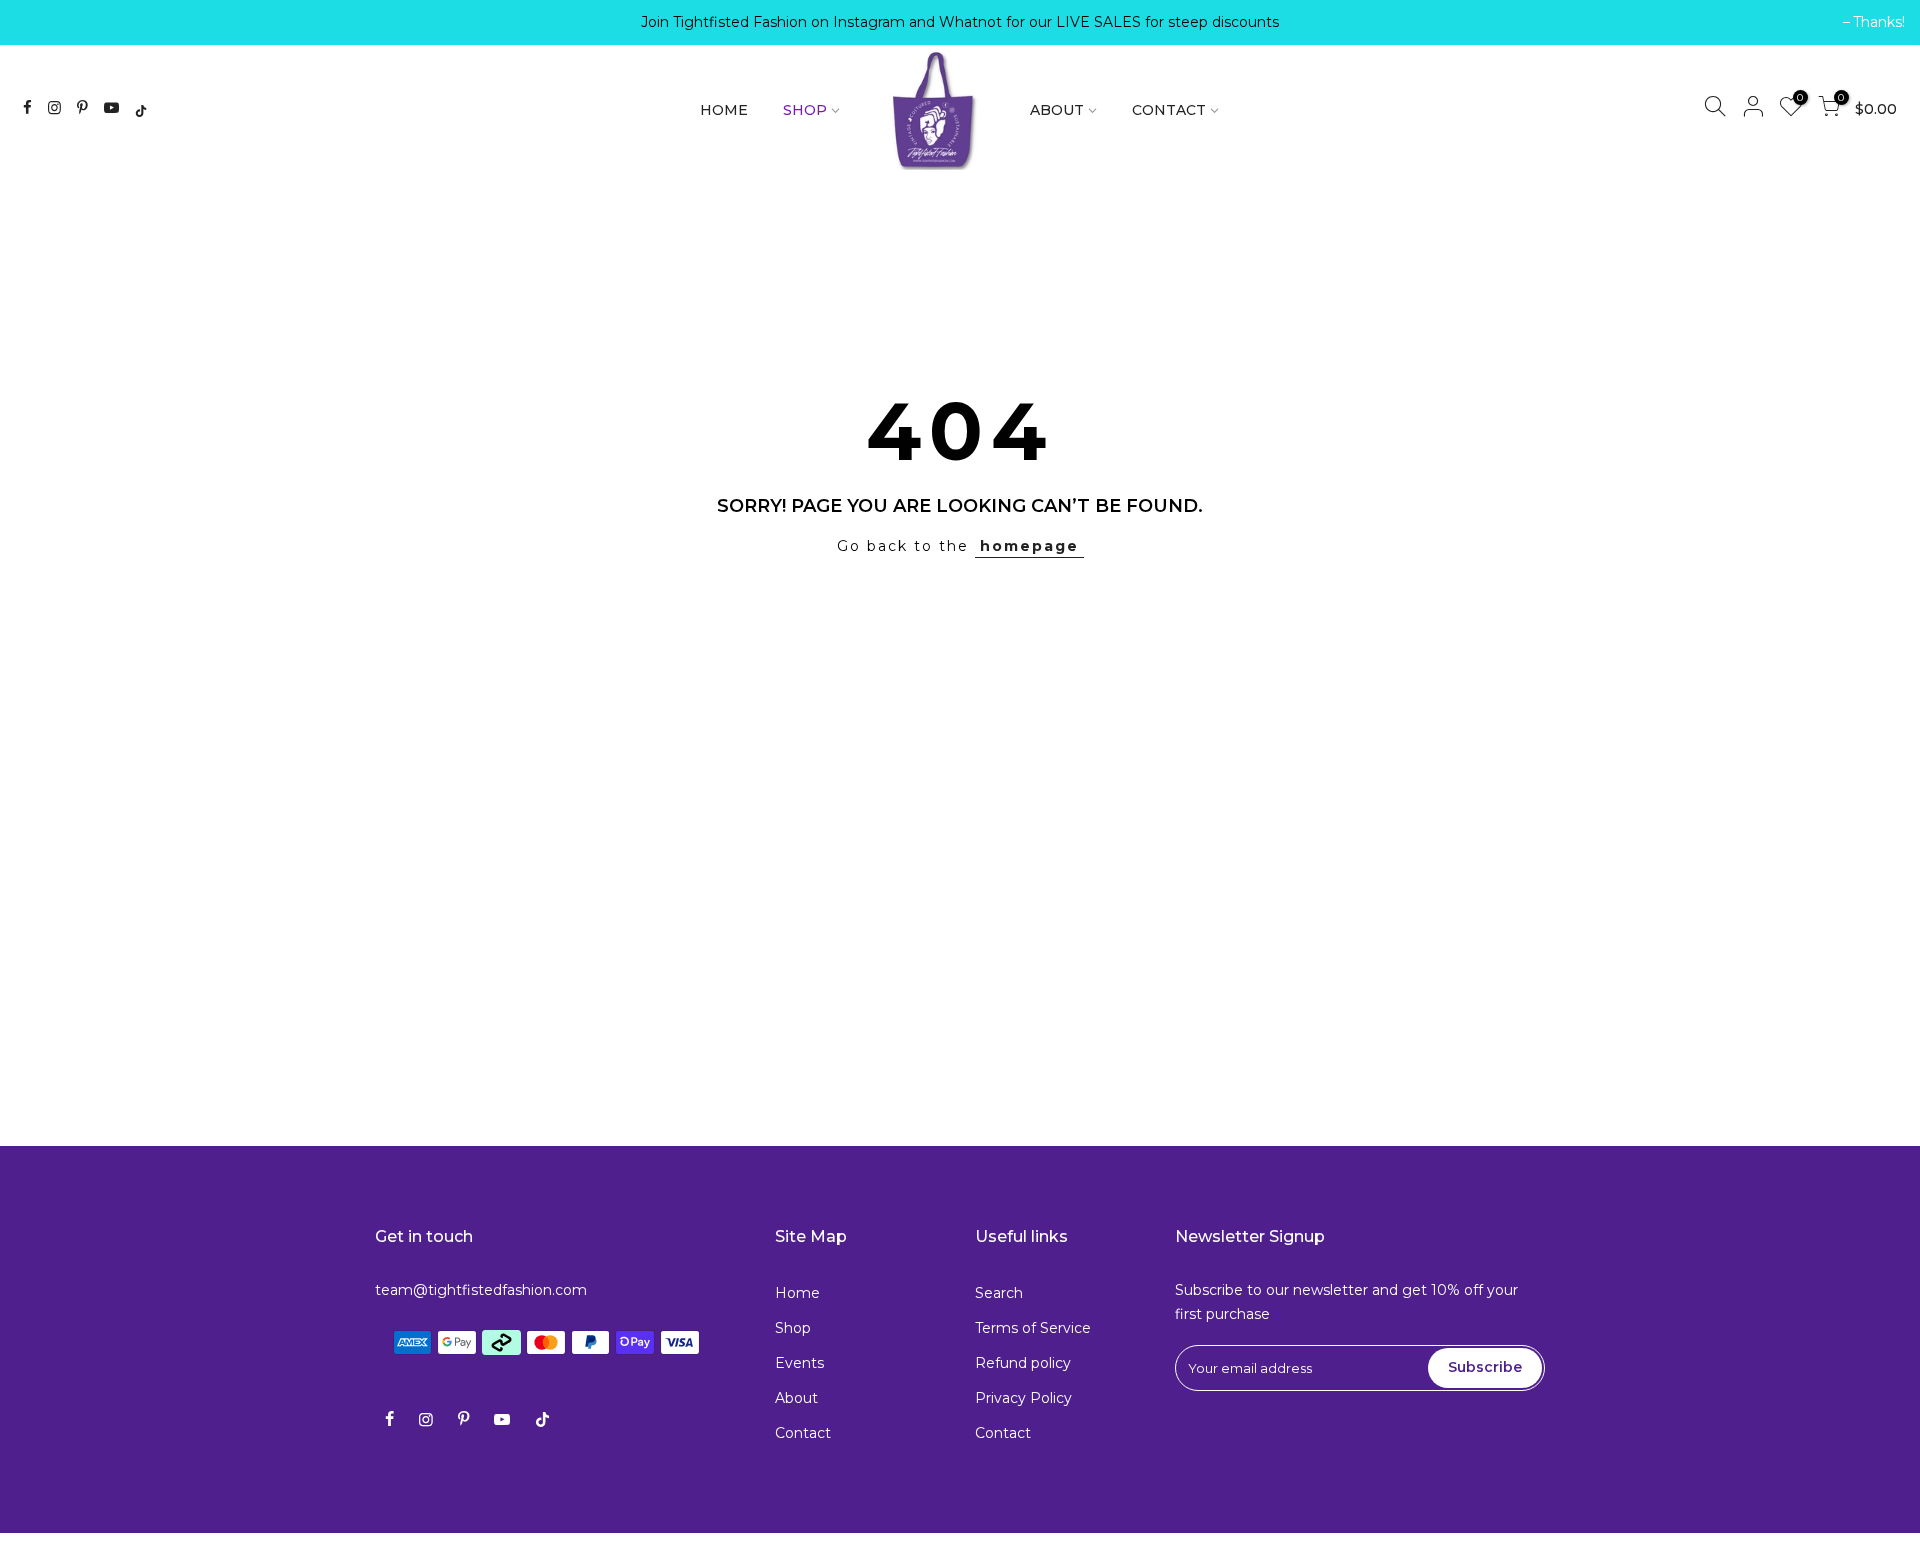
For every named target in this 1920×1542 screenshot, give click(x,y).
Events (799, 1363)
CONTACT (1169, 110)
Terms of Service (1033, 1328)
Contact (803, 1433)
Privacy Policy (1023, 1398)
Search (999, 1293)
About (796, 1398)
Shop (793, 1328)
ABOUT (1057, 110)
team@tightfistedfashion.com (481, 1290)
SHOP (805, 110)
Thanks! (51, 22)
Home (797, 1293)
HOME (724, 110)
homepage (1029, 546)
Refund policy (1023, 1363)
